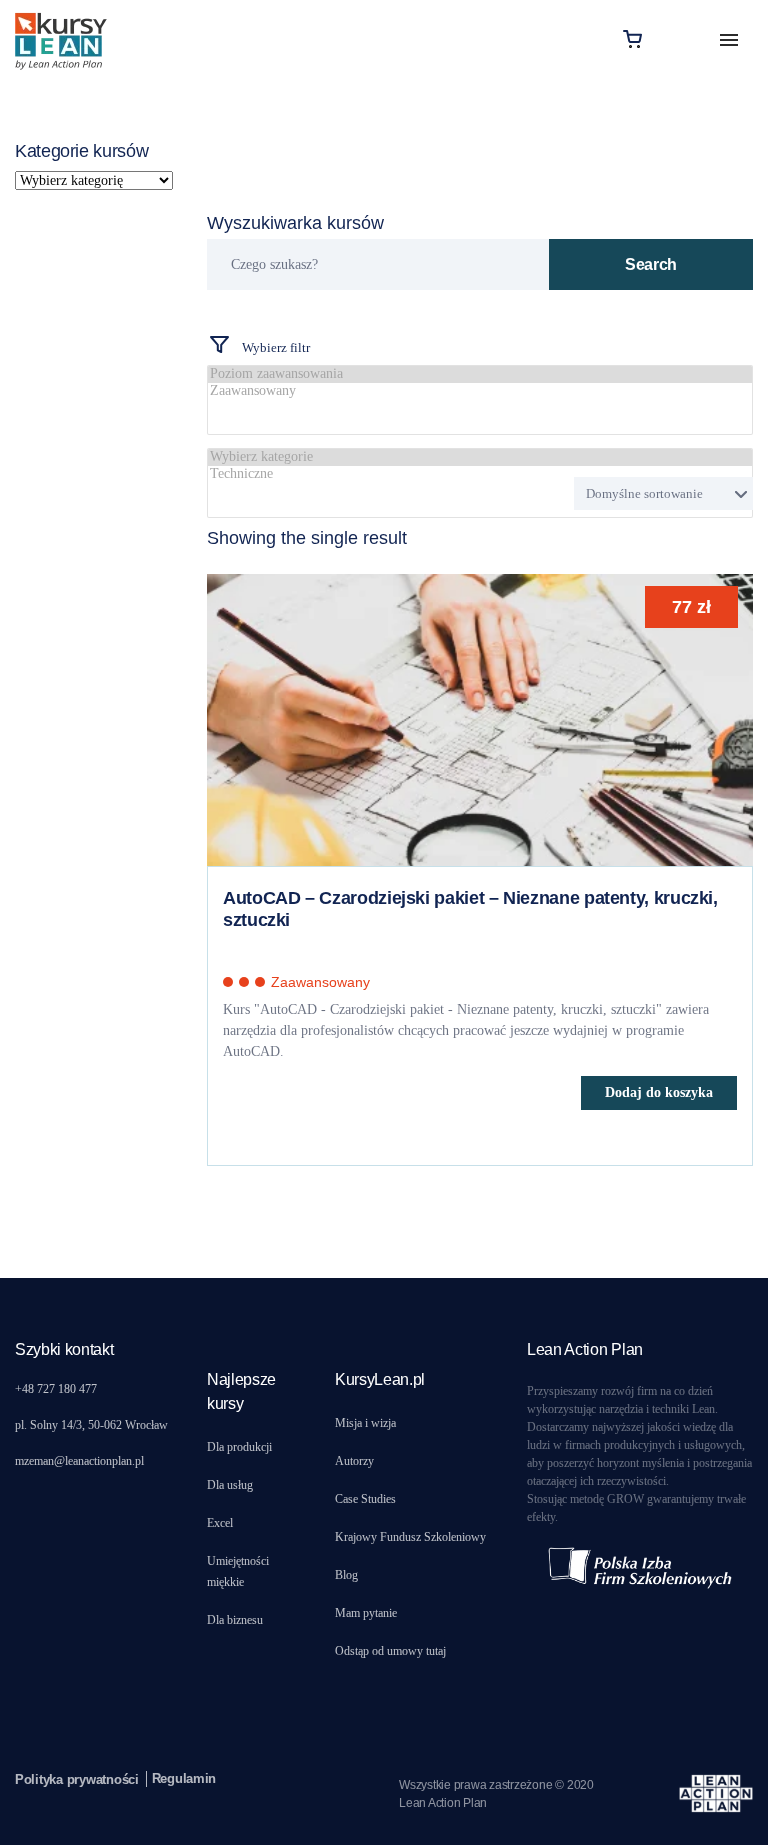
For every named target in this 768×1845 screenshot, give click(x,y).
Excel (220, 1523)
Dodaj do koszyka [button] (659, 1092)
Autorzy (354, 1461)
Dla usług (230, 1485)
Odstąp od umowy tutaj (390, 1651)
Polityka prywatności (77, 1779)
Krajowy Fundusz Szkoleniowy (410, 1537)
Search (651, 264)
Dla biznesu (235, 1620)
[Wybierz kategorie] (480, 457)
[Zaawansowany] (480, 391)
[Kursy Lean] (61, 38)
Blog (346, 1575)
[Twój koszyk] (632, 38)
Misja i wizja (365, 1423)
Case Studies (365, 1499)
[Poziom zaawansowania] (480, 374)
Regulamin (184, 1778)
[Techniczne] (480, 474)
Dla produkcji (239, 1447)
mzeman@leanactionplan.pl (79, 1461)
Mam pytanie (366, 1613)
